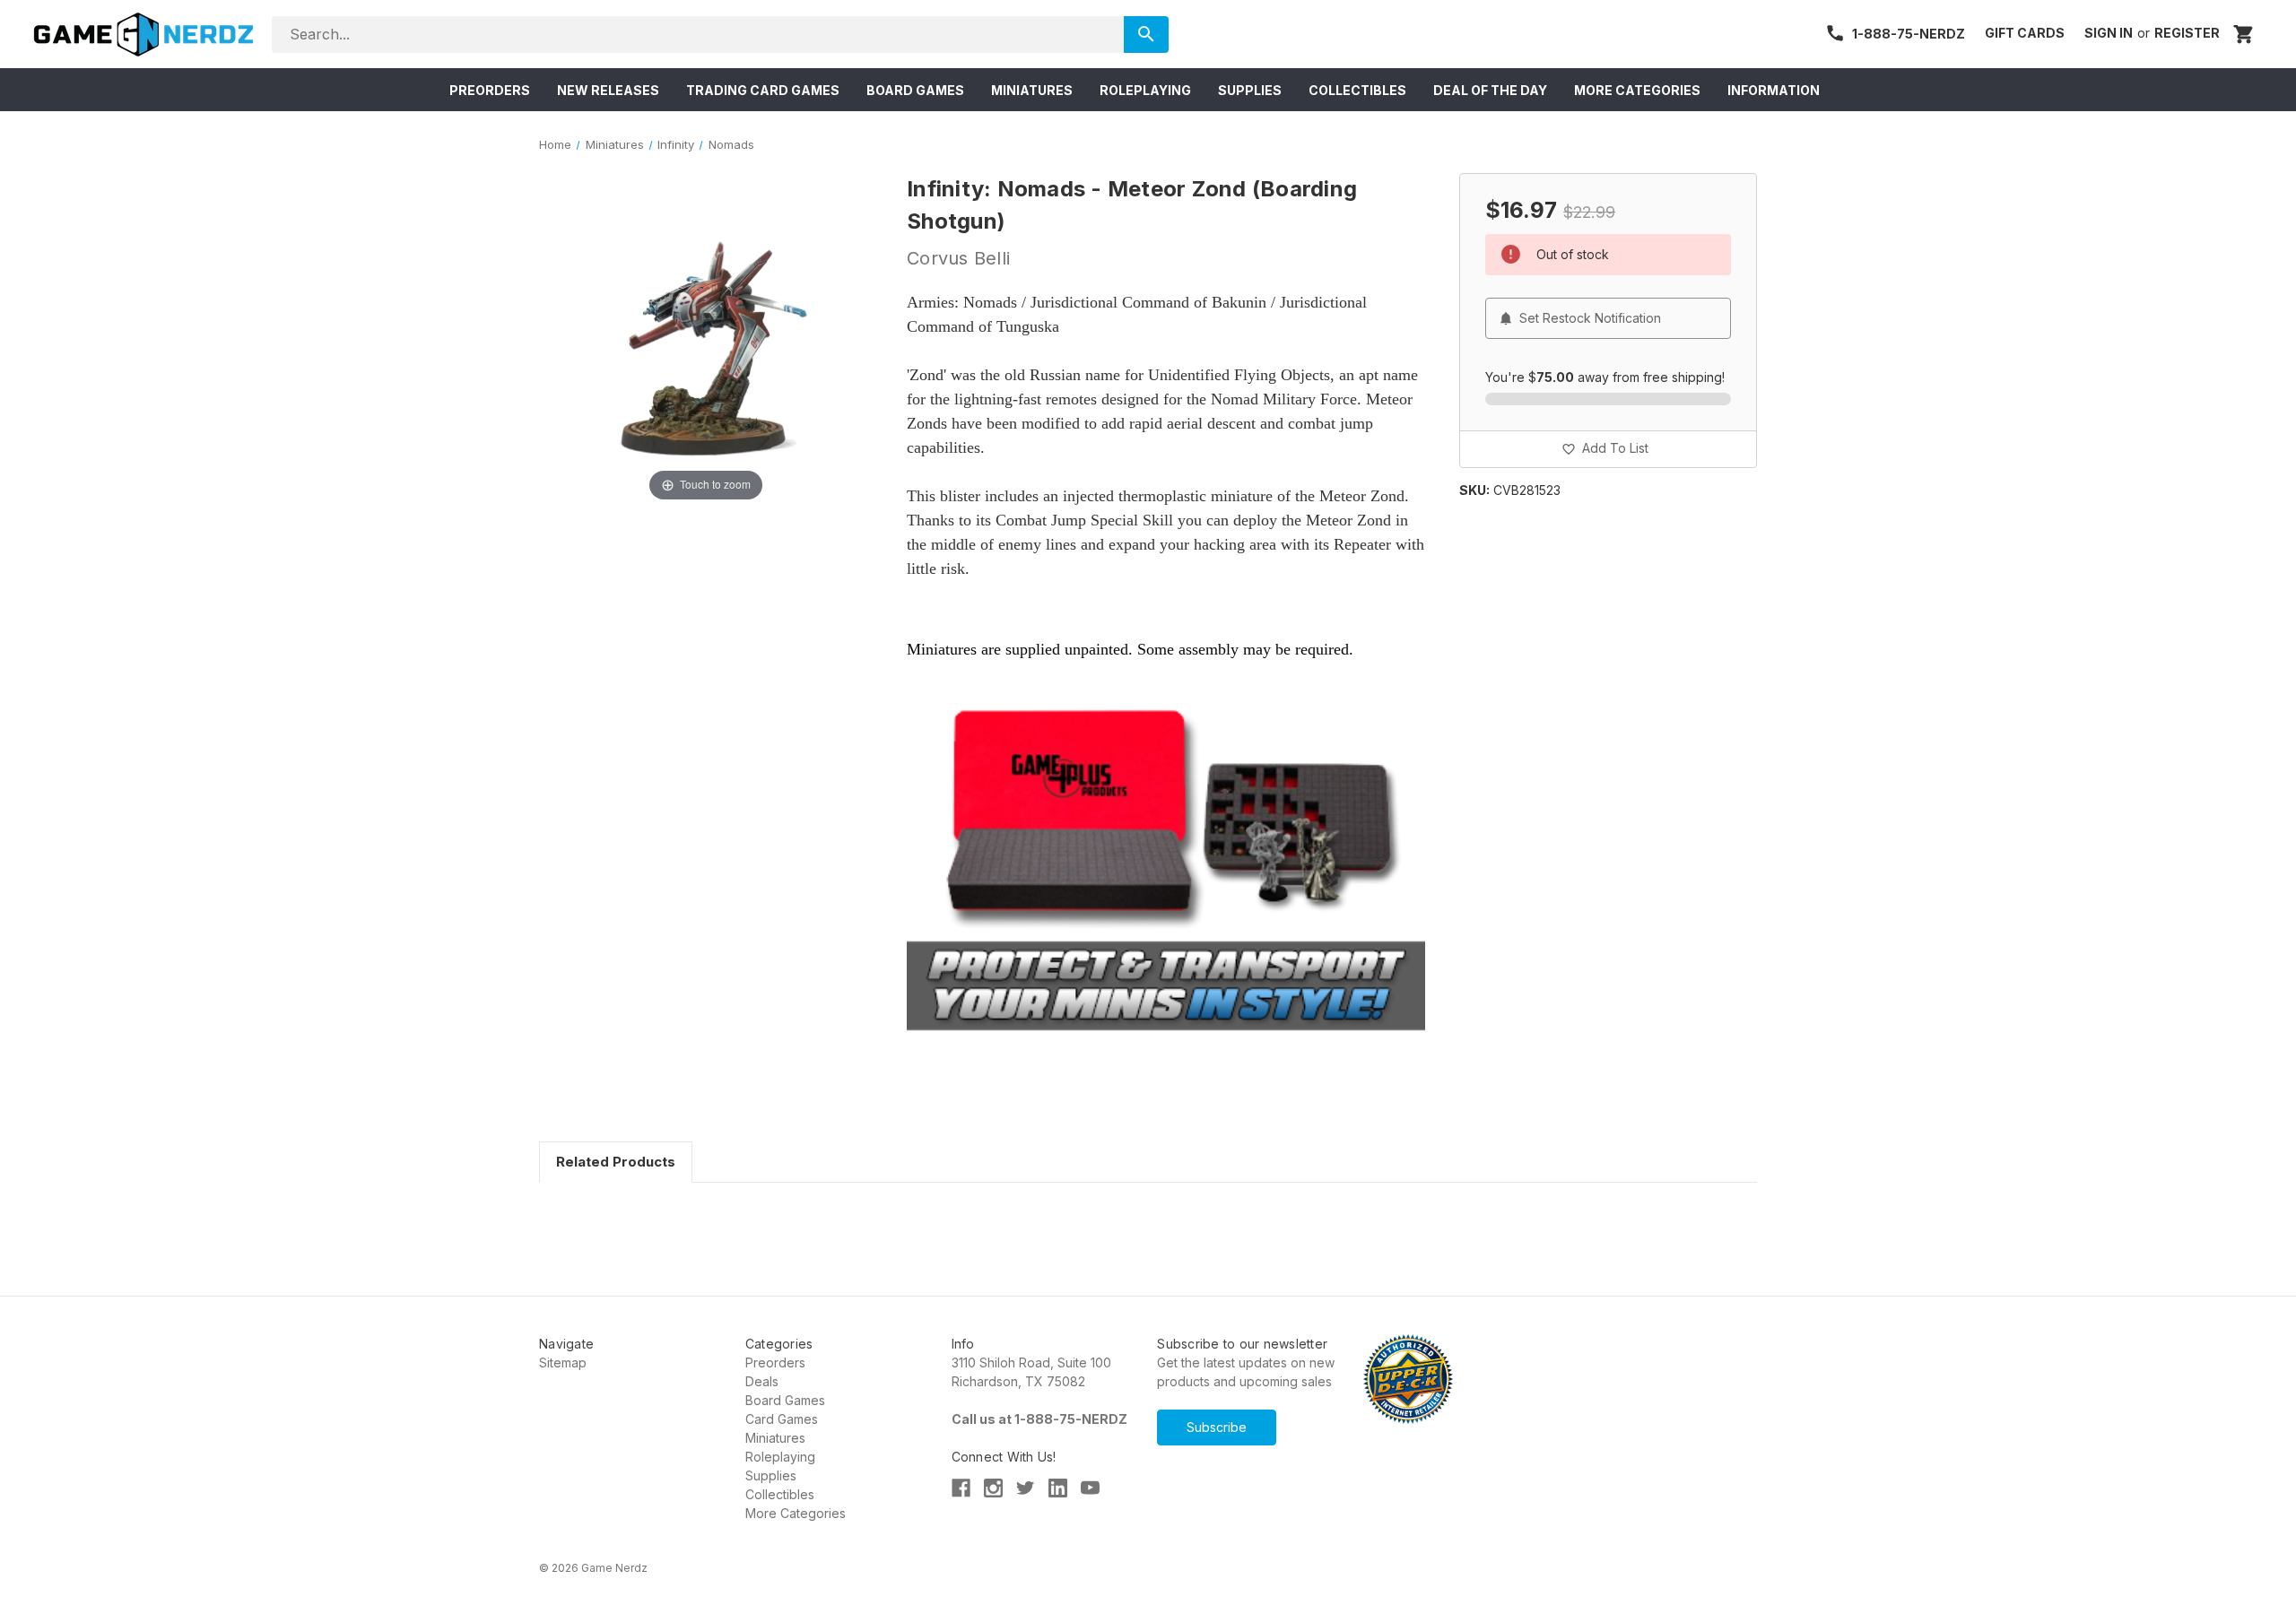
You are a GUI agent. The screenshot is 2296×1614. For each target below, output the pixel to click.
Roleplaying (780, 1457)
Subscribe (1217, 1427)
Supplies (771, 1475)
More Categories (796, 1513)
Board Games (785, 1400)
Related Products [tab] (616, 1162)
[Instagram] (993, 1488)
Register (2187, 33)
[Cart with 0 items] (2244, 34)
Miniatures (775, 1438)
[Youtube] (1090, 1488)
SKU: (1474, 490)
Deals (762, 1381)
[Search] (1146, 35)
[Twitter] (1026, 1488)
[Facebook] (961, 1488)
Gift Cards (2025, 33)
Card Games (782, 1419)
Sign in (2109, 33)
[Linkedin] (1058, 1488)
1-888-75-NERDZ (1909, 34)
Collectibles (780, 1494)
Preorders (775, 1362)
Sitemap (563, 1362)
